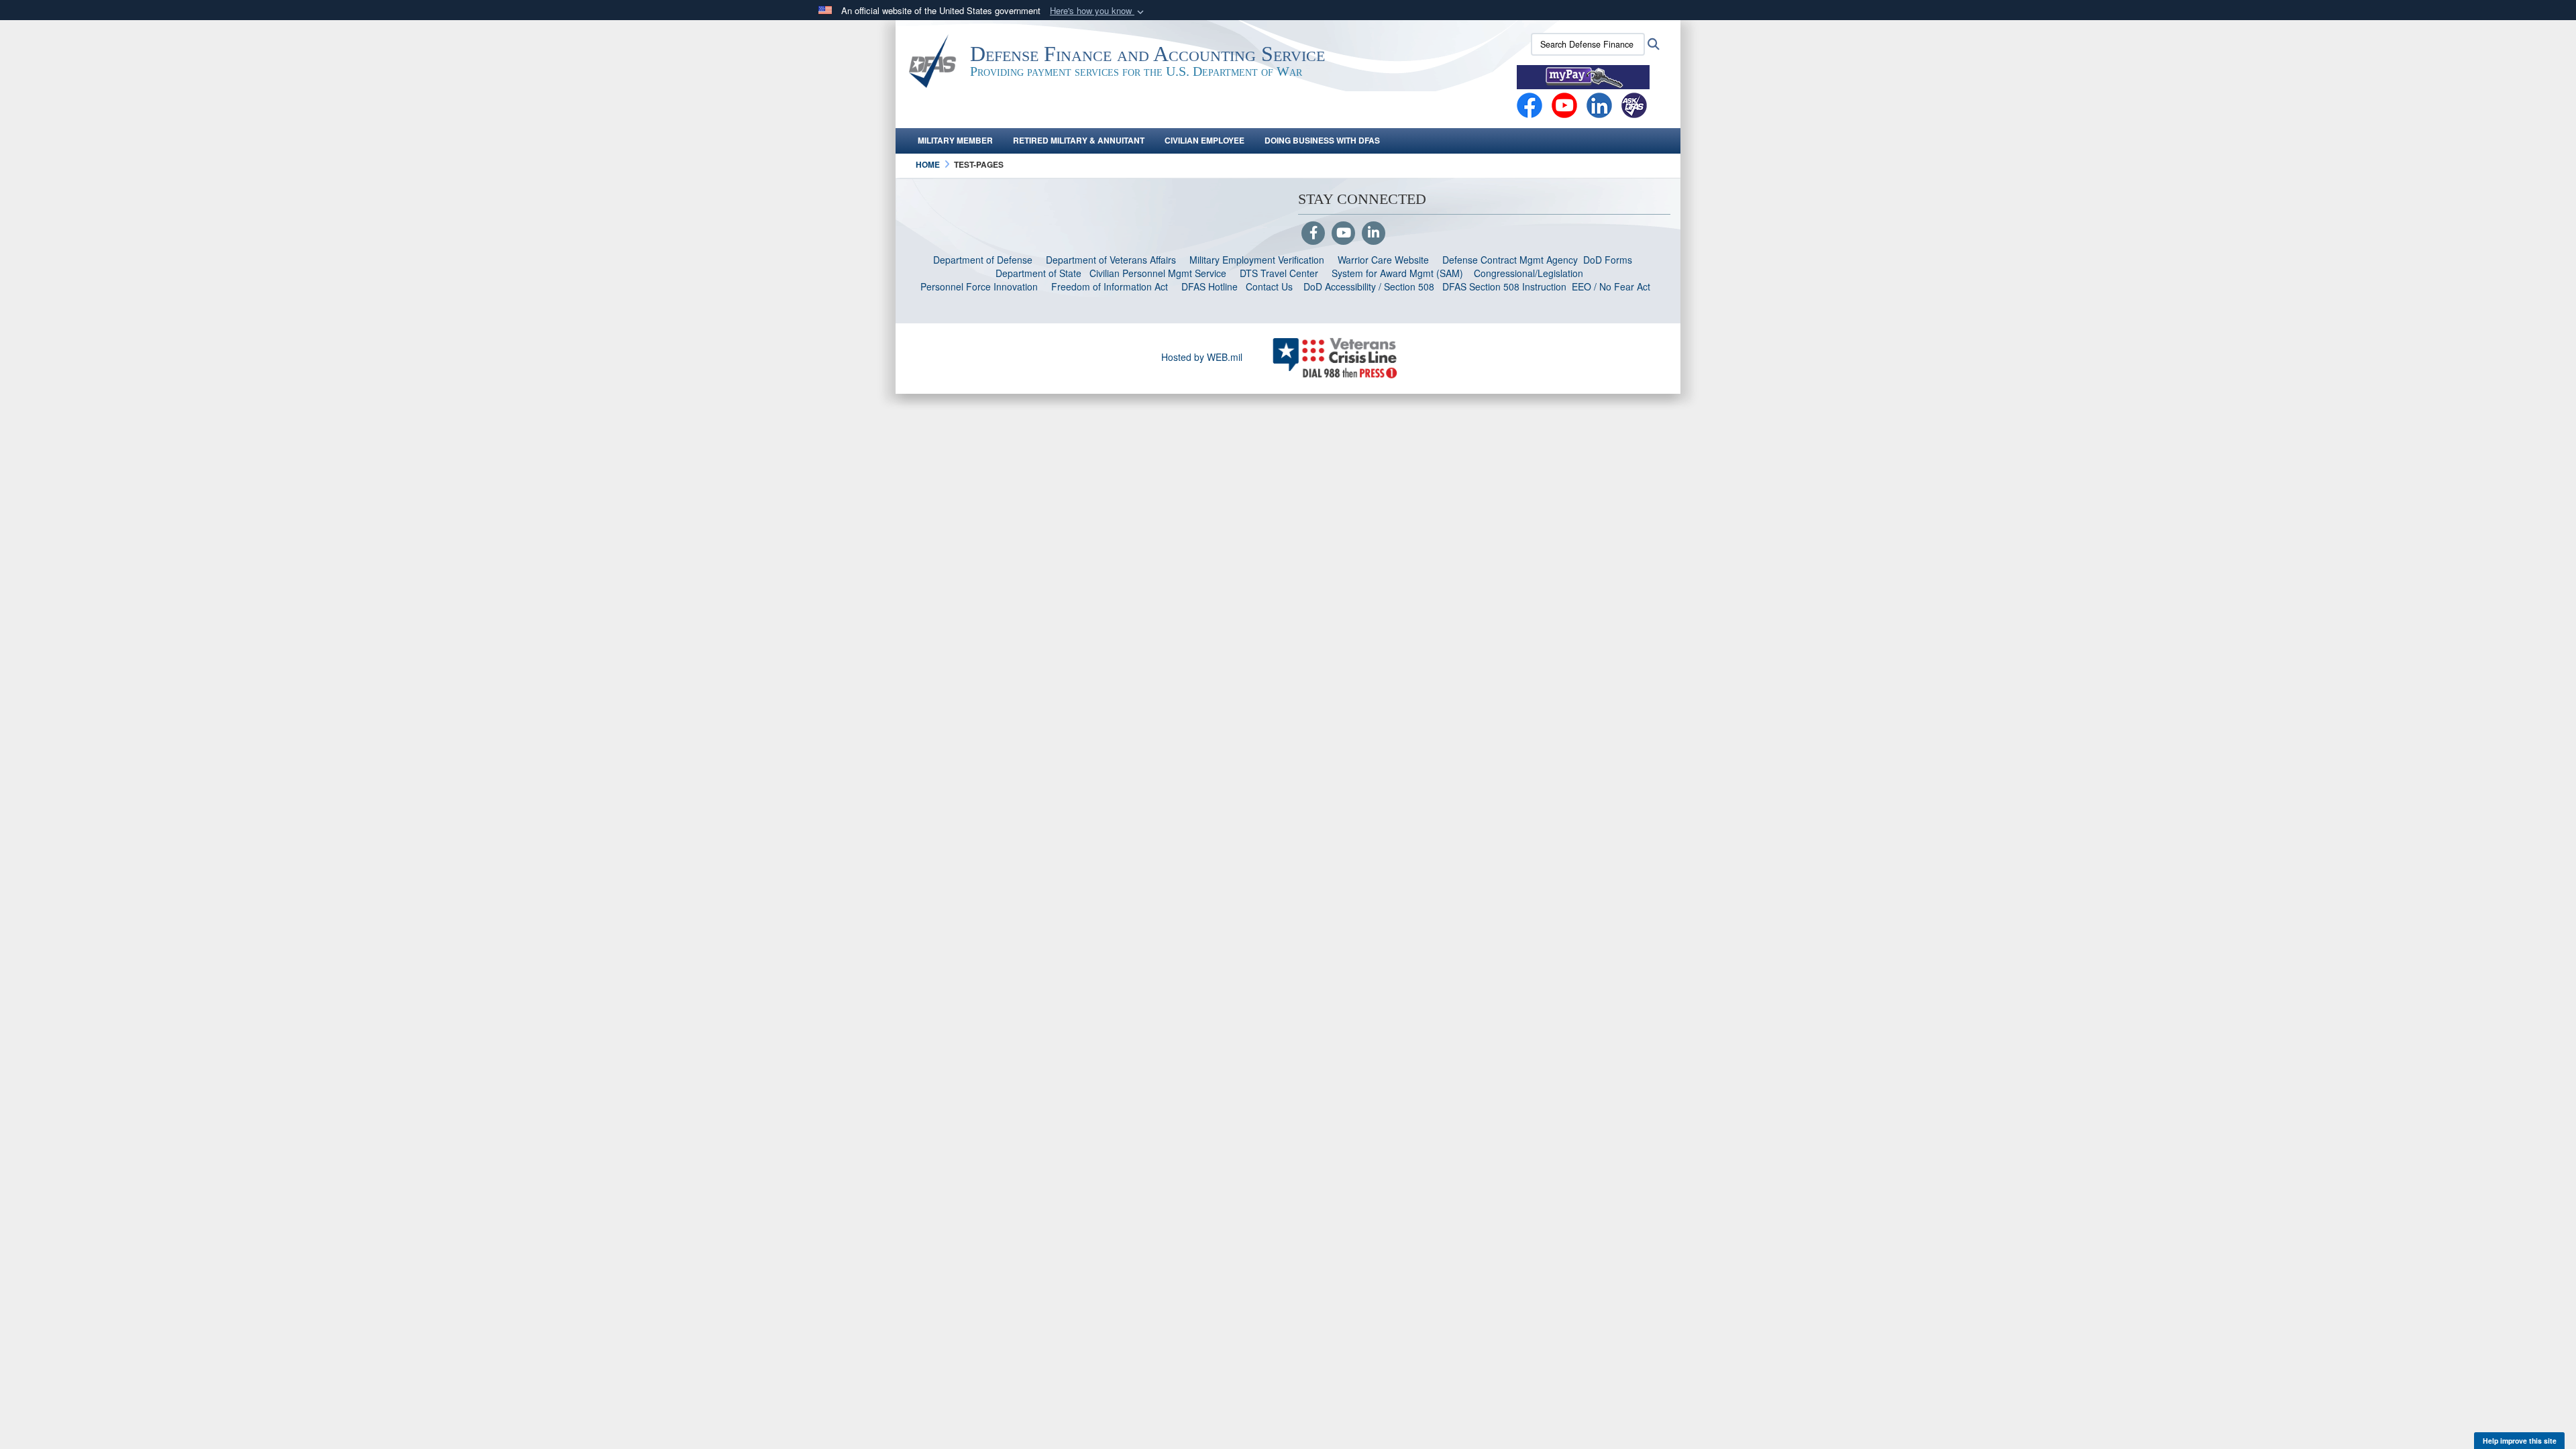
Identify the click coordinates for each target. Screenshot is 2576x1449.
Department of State (1038, 273)
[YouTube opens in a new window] (1564, 104)
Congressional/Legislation (1528, 273)
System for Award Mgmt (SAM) (1399, 273)
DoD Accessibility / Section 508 (1369, 286)
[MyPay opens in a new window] (1583, 76)
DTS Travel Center (1279, 273)
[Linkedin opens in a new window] (1599, 104)
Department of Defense (983, 260)
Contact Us (1269, 286)
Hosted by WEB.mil (1202, 357)
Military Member (955, 140)
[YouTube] (1343, 233)
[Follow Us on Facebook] (1313, 233)
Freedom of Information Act (1110, 286)
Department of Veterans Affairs (1111, 260)
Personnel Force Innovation (979, 286)
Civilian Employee (1204, 140)
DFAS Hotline (1210, 286)
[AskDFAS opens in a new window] (1634, 104)
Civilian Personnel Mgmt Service (1161, 273)
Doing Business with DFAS (1322, 140)
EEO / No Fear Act (1612, 286)
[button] (1098, 11)
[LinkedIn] (1374, 233)
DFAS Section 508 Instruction (1504, 286)
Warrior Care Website (1383, 260)
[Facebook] (1529, 104)
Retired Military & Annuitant (1079, 140)
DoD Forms (1609, 260)
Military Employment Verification (1257, 260)
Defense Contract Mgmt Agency (1510, 260)
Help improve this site (2520, 1441)
